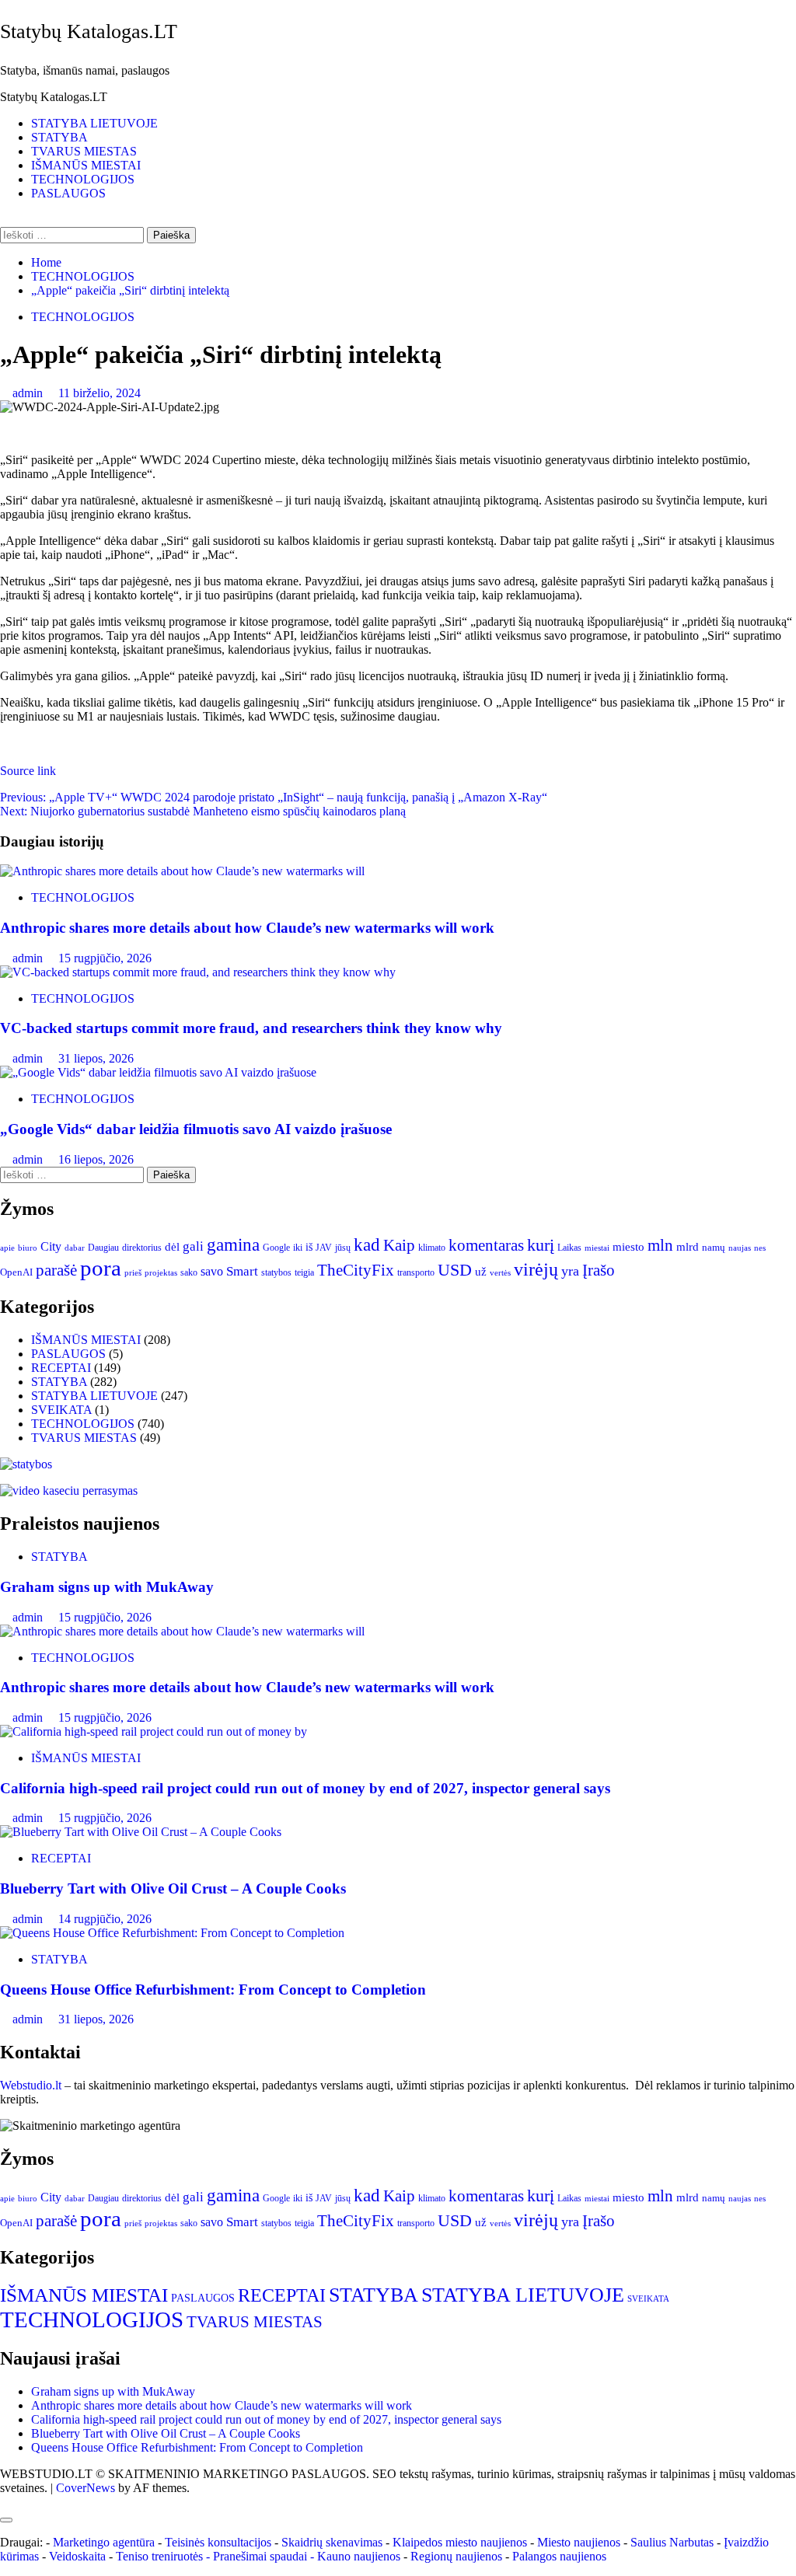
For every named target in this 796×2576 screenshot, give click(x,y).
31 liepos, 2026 (96, 1058)
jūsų (343, 1248)
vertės (500, 1272)
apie (7, 1248)
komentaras (486, 1245)
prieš (133, 1273)
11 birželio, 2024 (99, 393)
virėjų (536, 1269)
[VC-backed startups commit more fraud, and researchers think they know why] (201, 972)
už (481, 1272)
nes (760, 1248)
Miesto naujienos (579, 2542)
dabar (75, 1248)
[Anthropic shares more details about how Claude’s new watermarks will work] (182, 871)
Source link (28, 771)
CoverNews (86, 2488)
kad (367, 1244)
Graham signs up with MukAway (107, 1587)
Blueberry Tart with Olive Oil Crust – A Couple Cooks (173, 1888)
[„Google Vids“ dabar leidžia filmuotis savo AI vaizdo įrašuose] (158, 1072)
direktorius (142, 1248)
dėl (172, 1247)
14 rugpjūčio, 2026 (105, 1919)
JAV (324, 1248)
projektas (161, 1272)
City (51, 1246)
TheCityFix (356, 1270)
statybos (276, 1272)
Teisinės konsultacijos (218, 2542)
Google (276, 1248)
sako (189, 1272)
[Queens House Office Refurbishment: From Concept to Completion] (172, 1933)
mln (660, 1245)
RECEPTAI (61, 1368)
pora (101, 1268)
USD (455, 1270)
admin (29, 393)
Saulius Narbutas (672, 2542)
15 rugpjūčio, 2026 (105, 958)
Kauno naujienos (359, 2556)
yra (570, 1271)
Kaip (399, 1245)
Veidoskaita (77, 2556)
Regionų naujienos (456, 2556)
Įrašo (599, 1270)
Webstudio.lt (31, 2085)
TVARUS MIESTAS (84, 151)
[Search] (5, 220)
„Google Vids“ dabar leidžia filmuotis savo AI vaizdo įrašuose (196, 1129)
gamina (233, 1244)
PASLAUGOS (68, 193)
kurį (541, 1245)
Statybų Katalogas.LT (89, 31)
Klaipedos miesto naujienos (460, 2542)
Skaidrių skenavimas (332, 2542)
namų (714, 1247)
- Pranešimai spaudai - (262, 2556)
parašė (56, 1270)
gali (193, 1246)
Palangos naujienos (559, 2556)
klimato (432, 1248)
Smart (242, 1271)
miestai (597, 1248)
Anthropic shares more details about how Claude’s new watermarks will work (247, 928)
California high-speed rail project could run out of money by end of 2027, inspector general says (305, 1788)
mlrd (688, 1247)
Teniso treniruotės (159, 2556)
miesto (628, 1247)
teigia (304, 1272)
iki (298, 1248)
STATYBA (59, 137)
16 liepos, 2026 (96, 1159)
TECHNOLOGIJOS (83, 179)
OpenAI (16, 1272)
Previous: (274, 797)
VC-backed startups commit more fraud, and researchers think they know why (255, 1028)
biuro (28, 1248)
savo (212, 1271)
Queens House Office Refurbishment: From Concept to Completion (213, 1990)
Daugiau (103, 1248)
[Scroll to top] (5, 2502)
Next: (203, 811)
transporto (416, 1272)
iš (309, 1247)
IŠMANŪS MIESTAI (86, 165)
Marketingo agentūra (104, 2542)
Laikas (569, 1248)
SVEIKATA (61, 1410)
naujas (740, 1248)
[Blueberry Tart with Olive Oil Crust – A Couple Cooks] (141, 1832)
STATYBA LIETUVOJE (94, 123)
